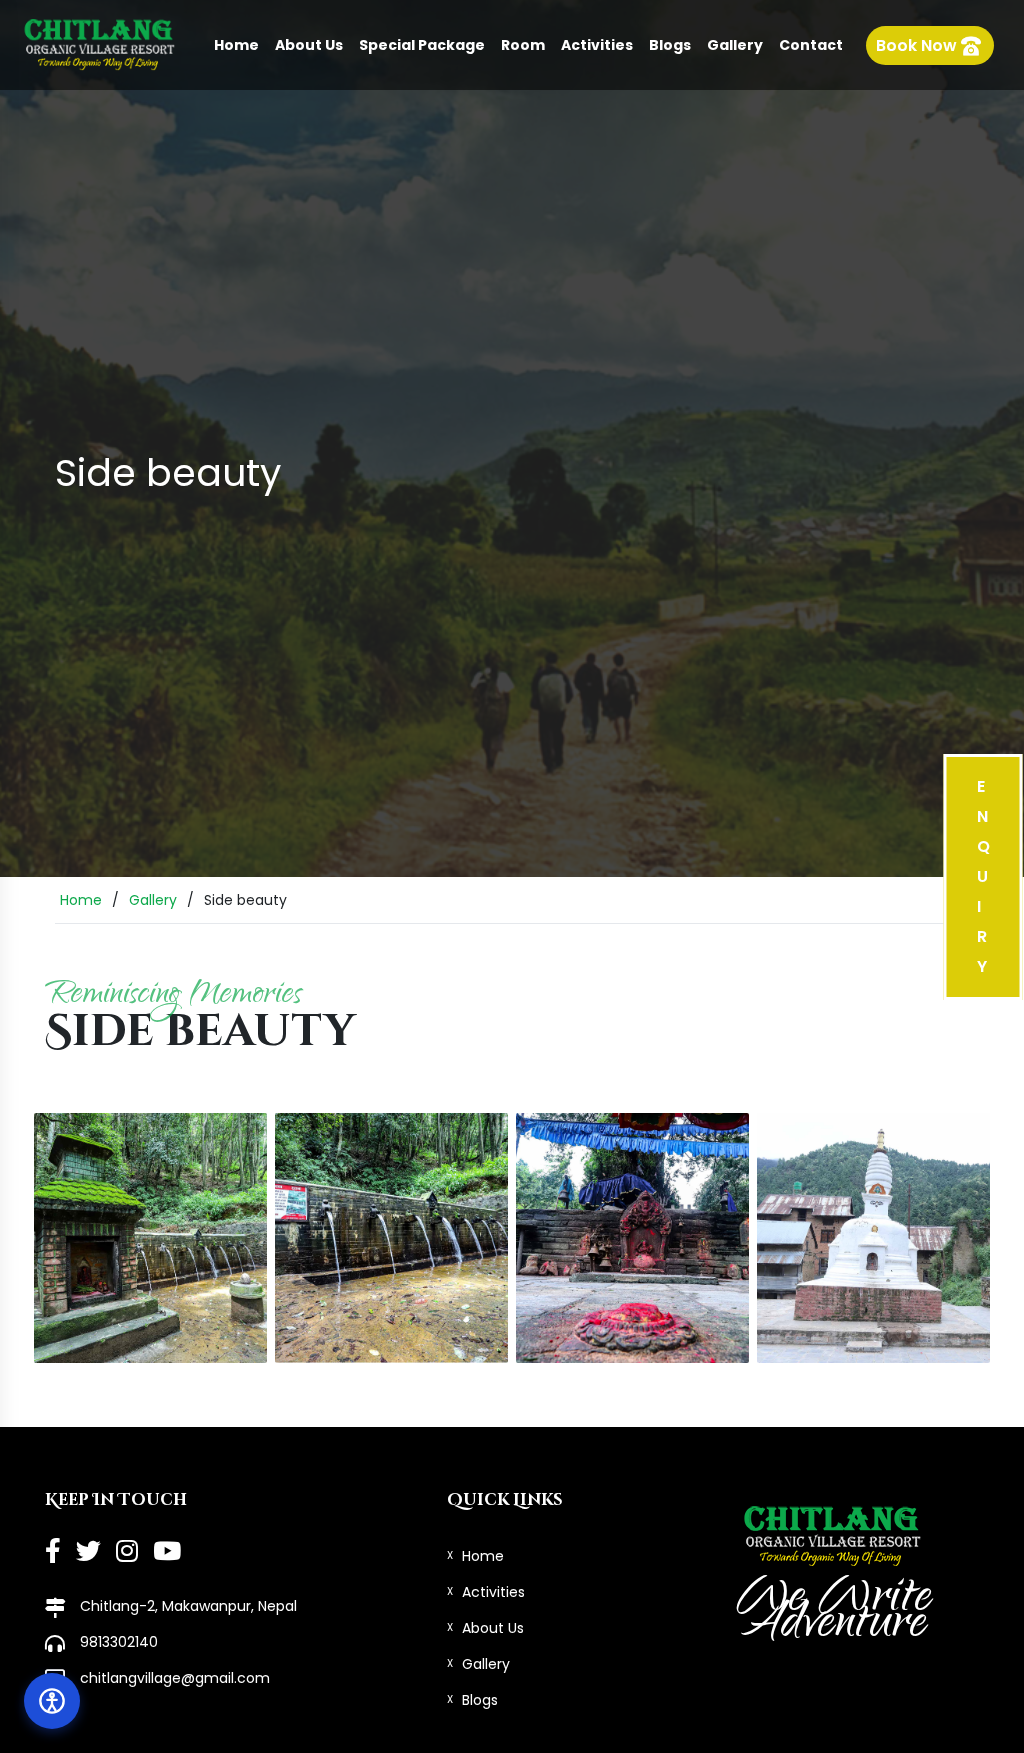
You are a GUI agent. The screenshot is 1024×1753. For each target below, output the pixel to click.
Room (523, 45)
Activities (597, 45)
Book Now (918, 45)
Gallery (735, 45)
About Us (309, 45)
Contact (811, 45)
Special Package (422, 45)
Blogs (670, 45)
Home (236, 45)
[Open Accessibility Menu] (52, 1701)
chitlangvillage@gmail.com (175, 1678)
